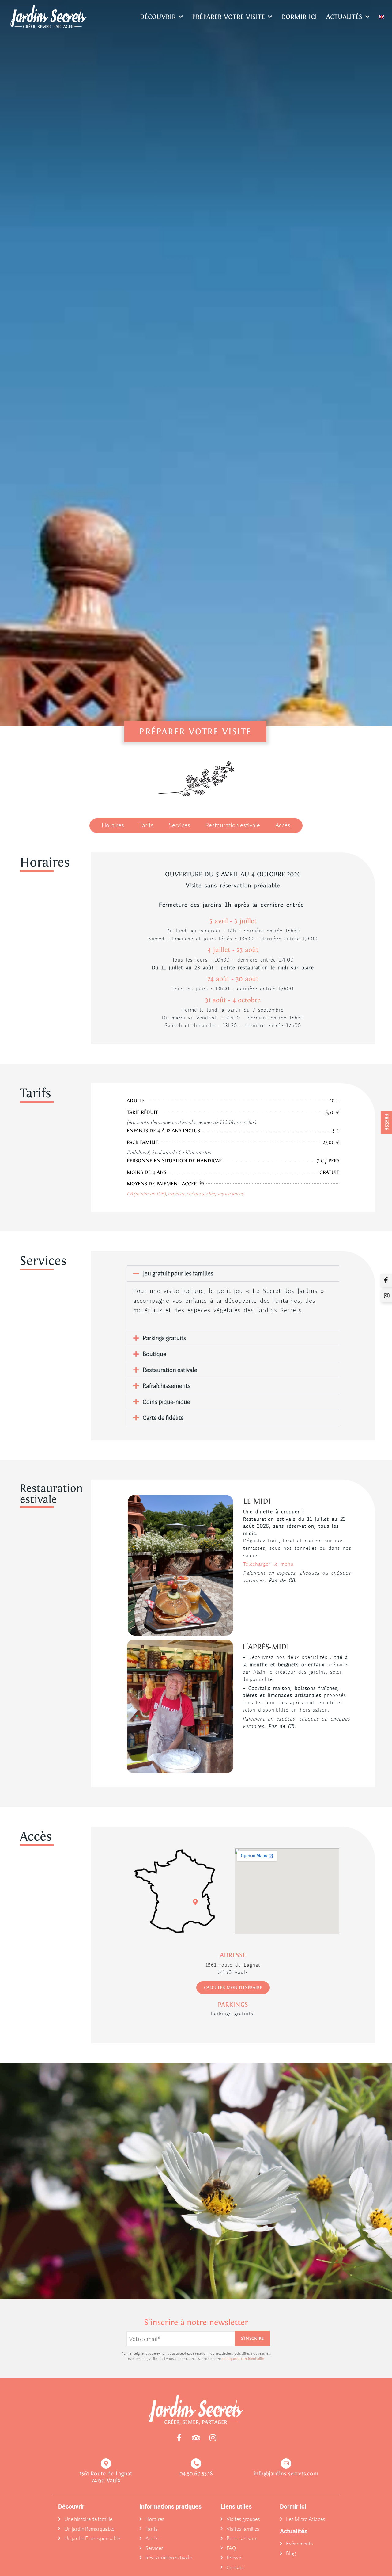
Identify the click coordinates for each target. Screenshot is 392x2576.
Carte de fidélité (163, 1418)
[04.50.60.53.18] (196, 2464)
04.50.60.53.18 (196, 2473)
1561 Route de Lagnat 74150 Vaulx (106, 2477)
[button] (233, 1273)
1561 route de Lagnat (233, 1965)
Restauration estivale (170, 1370)
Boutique (155, 1354)
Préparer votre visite (228, 17)
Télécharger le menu (268, 1564)
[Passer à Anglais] (381, 17)
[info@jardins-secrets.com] (286, 2464)
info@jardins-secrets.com (286, 2473)
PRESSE (387, 1122)
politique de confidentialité (243, 2359)
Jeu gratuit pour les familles (178, 1273)
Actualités (344, 17)
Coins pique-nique (166, 1402)
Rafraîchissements (167, 1386)
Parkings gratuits (164, 1338)
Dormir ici (299, 17)
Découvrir (158, 17)
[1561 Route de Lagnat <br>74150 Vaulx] (106, 2464)
